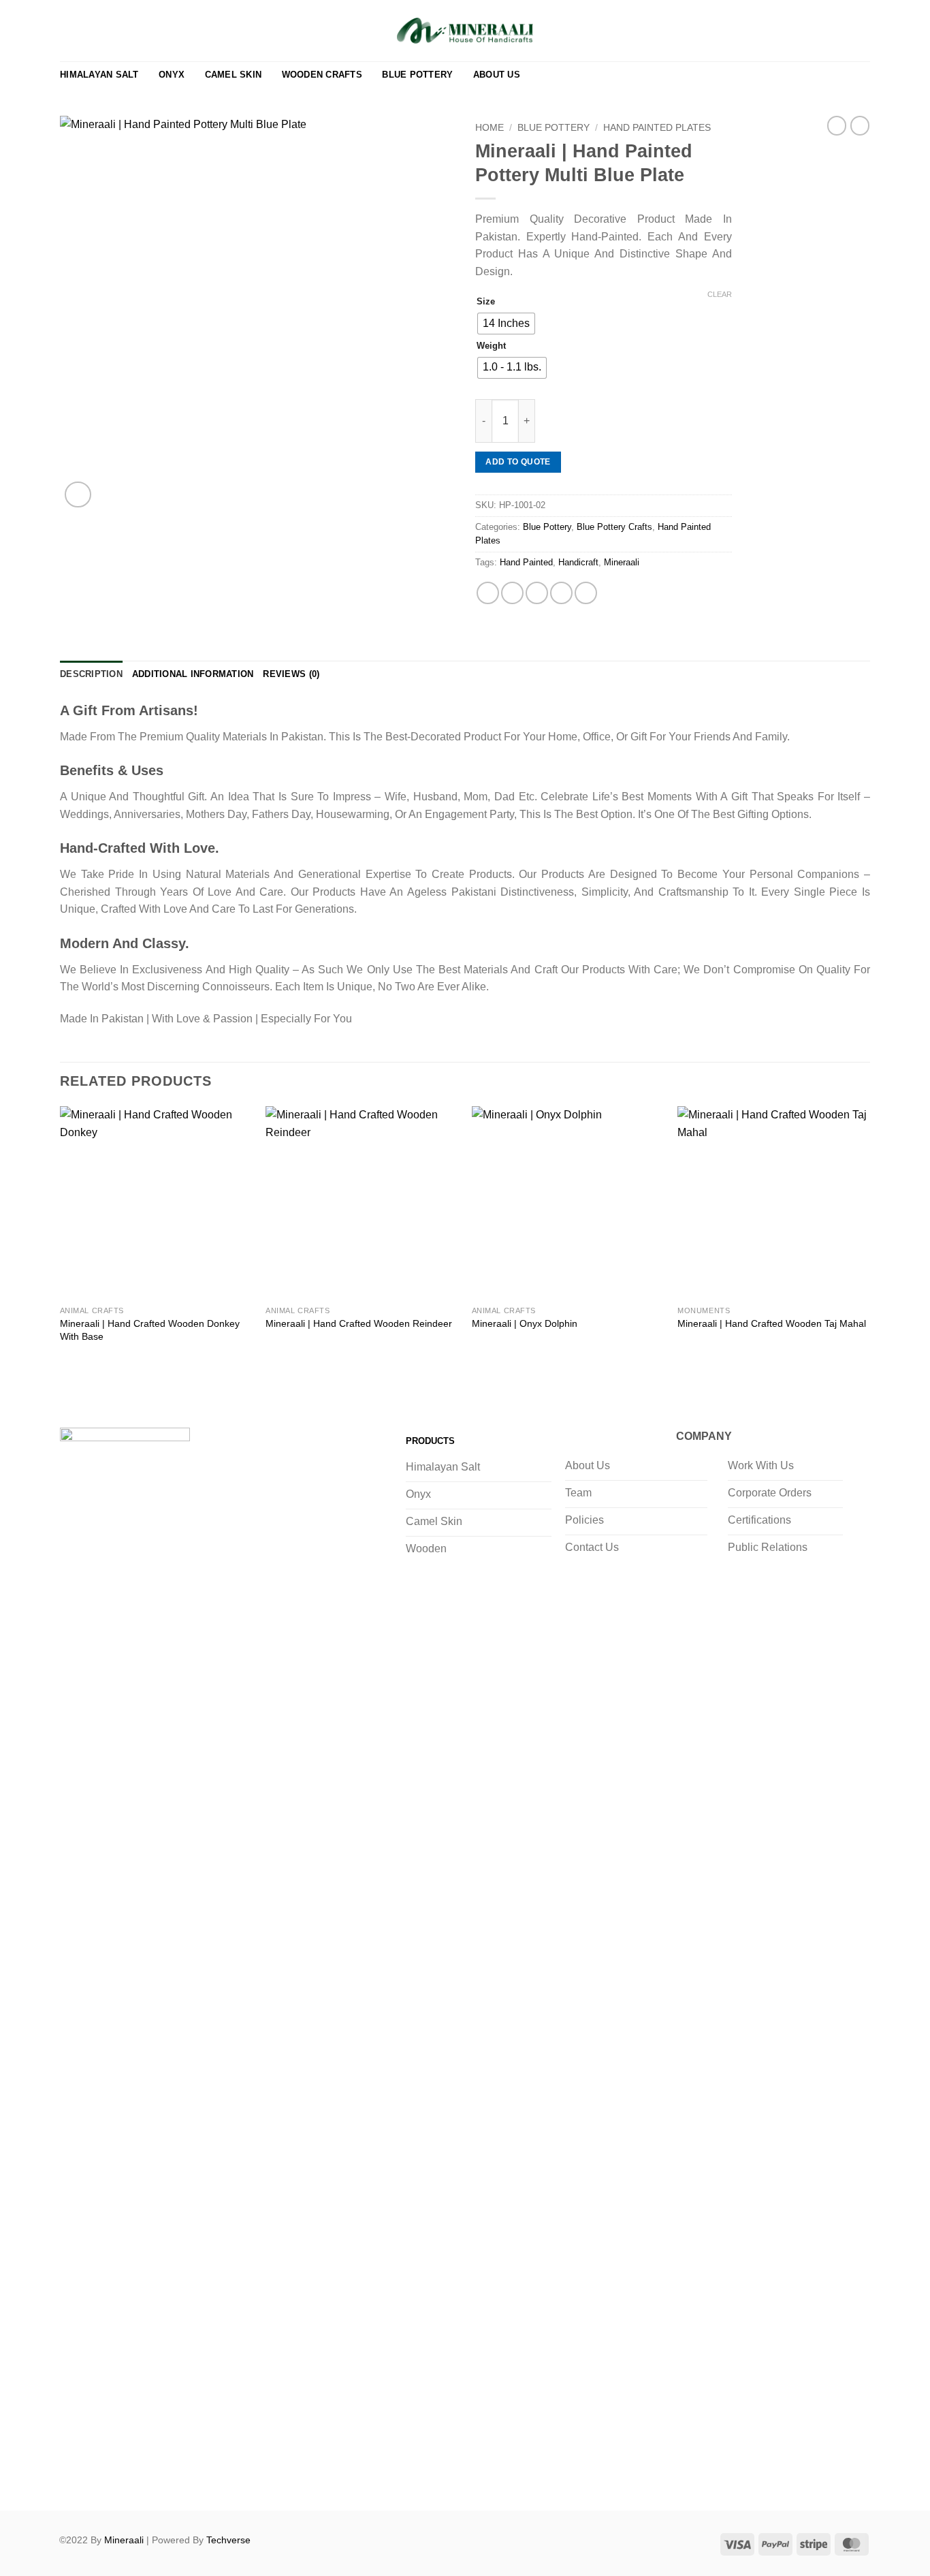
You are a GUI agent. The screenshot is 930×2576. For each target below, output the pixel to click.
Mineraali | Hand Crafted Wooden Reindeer (359, 1323)
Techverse (228, 2540)
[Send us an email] (156, 2475)
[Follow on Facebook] (74, 2475)
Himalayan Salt (99, 75)
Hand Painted (526, 562)
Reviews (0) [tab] (291, 674)
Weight (491, 346)
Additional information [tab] (193, 674)
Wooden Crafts (322, 75)
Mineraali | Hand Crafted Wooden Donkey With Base (150, 1330)
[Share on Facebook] (488, 593)
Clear (720, 294)
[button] (840, 31)
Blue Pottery (417, 75)
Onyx (172, 75)
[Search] (819, 31)
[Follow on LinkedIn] (183, 2475)
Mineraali (622, 562)
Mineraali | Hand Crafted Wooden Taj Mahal (772, 1323)
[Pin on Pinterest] (561, 593)
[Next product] (837, 125)
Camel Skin (234, 75)
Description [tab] (91, 674)
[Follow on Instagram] (101, 2475)
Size (486, 302)
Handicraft (578, 562)
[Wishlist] (798, 31)
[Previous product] (860, 125)
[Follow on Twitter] (128, 2475)
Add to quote (518, 462)
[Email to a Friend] (537, 593)
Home (490, 128)
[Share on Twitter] (512, 593)
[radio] (506, 324)
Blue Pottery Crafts (614, 527)
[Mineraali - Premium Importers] (465, 31)
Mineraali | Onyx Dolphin (525, 1323)
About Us (497, 75)
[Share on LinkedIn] (586, 593)
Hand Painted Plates (657, 128)
